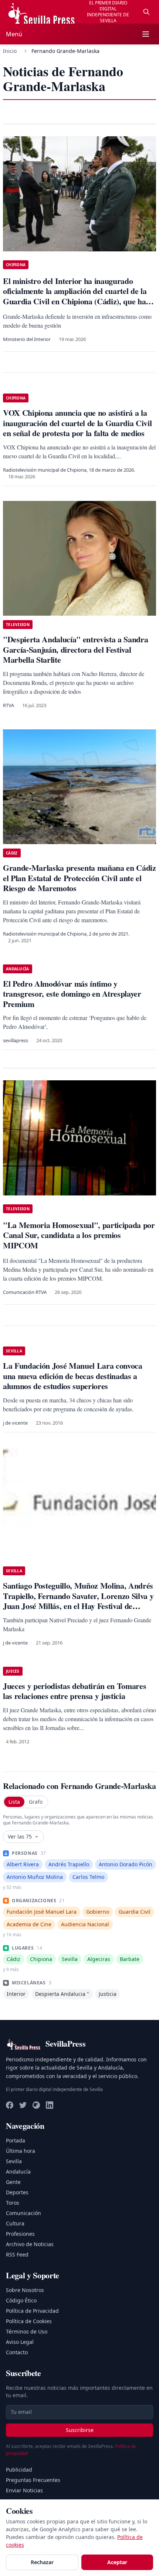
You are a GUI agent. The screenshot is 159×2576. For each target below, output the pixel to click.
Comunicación (23, 2213)
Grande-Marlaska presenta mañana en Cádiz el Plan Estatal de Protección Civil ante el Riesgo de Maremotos (79, 878)
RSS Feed (17, 2254)
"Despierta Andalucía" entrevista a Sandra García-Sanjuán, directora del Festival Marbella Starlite (75, 649)
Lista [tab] (14, 1802)
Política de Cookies (29, 2321)
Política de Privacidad (32, 2311)
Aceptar (117, 2562)
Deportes (17, 2192)
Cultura (15, 2223)
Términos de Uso (27, 2331)
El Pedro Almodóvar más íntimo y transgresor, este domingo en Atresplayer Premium (72, 994)
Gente (13, 2182)
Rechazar (42, 2562)
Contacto (17, 2352)
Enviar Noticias (24, 2490)
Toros (13, 2203)
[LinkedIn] (50, 2105)
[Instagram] (36, 2105)
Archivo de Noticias (30, 2244)
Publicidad (19, 2470)
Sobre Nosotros (25, 2290)
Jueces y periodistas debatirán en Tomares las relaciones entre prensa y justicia (75, 1691)
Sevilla (14, 2161)
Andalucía (18, 2172)
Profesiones (20, 2234)
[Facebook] (10, 2105)
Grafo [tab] (36, 1802)
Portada (16, 2140)
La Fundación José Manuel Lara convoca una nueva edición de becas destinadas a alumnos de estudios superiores (73, 1376)
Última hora (21, 2151)
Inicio (10, 51)
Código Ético (21, 2300)
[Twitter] (23, 2105)
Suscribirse (80, 2430)
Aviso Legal (20, 2342)
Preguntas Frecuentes (33, 2480)
